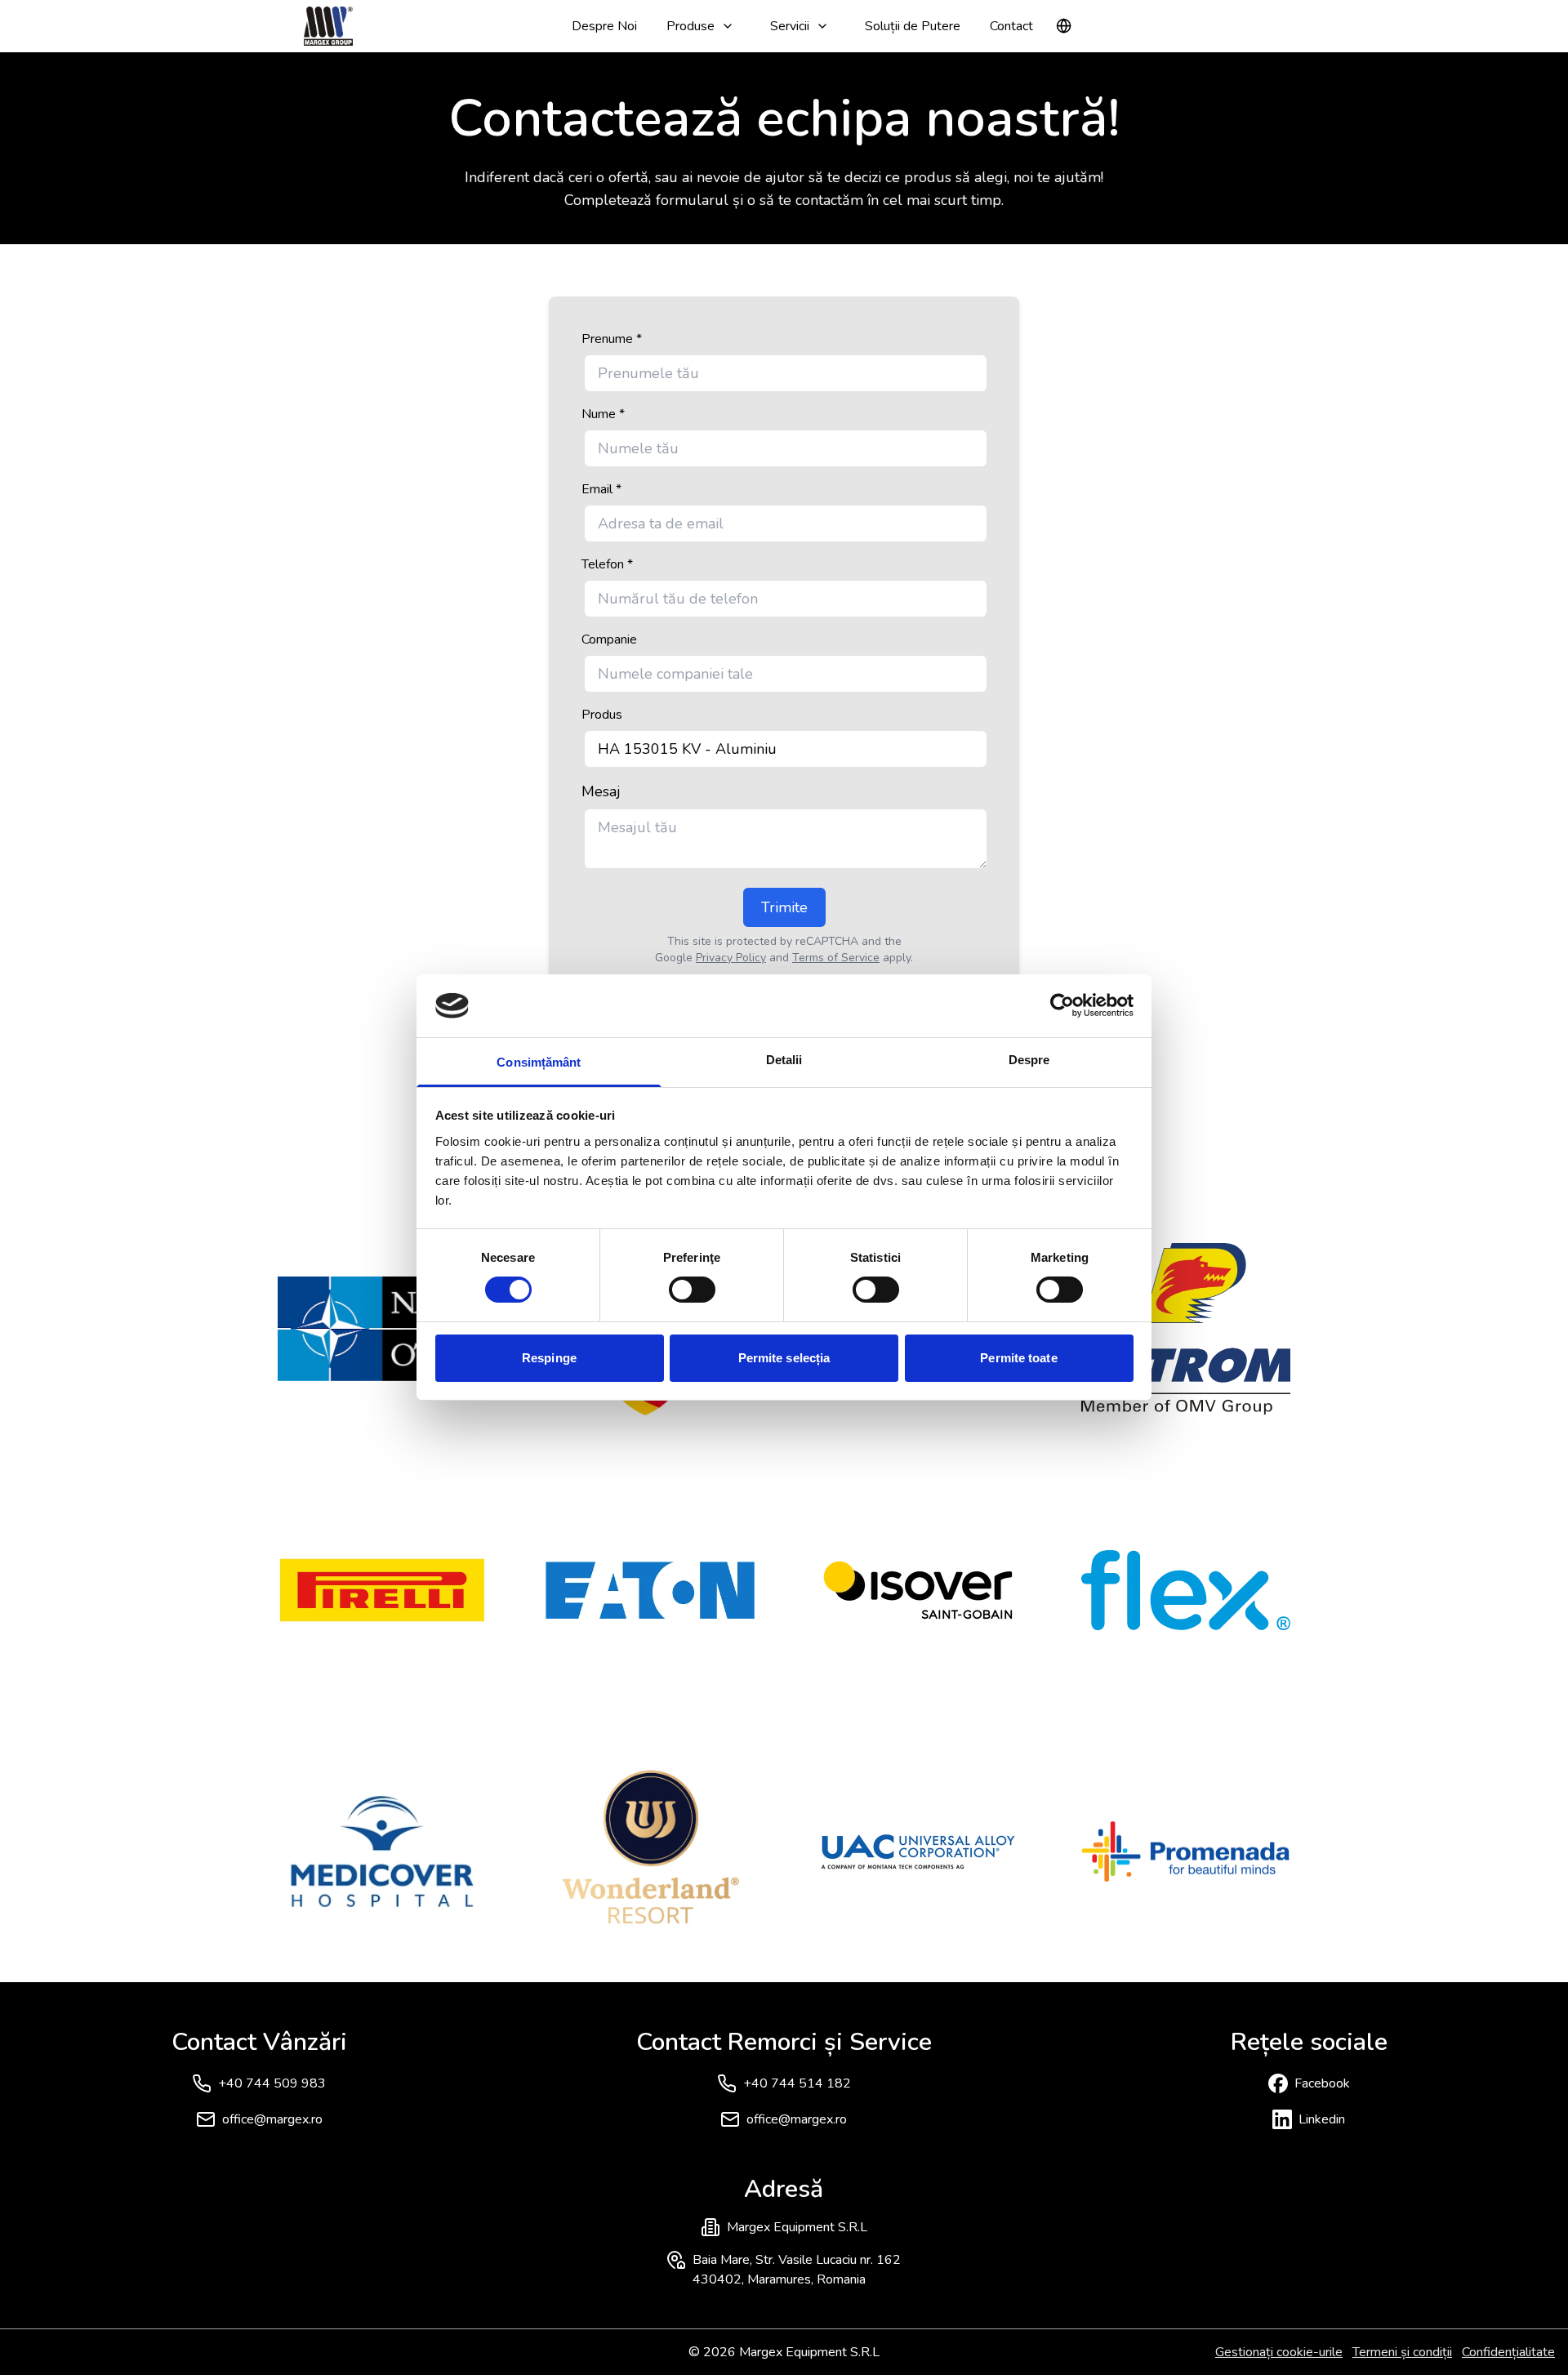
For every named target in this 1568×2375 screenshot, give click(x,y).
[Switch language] (1064, 26)
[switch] (692, 1290)
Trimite (784, 907)
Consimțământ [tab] (539, 1062)
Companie (609, 639)
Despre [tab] (1029, 1060)
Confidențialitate (1508, 2352)
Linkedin (1322, 2119)
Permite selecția (784, 1358)
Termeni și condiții (1402, 2352)
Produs (602, 715)
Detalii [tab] (784, 1060)
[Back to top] (1522, 2329)
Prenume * (612, 339)
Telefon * (607, 564)
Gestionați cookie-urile (1279, 2352)
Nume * (603, 414)
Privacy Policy (731, 958)
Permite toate (1018, 1358)
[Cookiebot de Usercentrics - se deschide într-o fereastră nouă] (1062, 1005)
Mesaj (601, 791)
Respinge (549, 1358)
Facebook (1322, 2083)
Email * (601, 489)
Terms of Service (836, 958)
